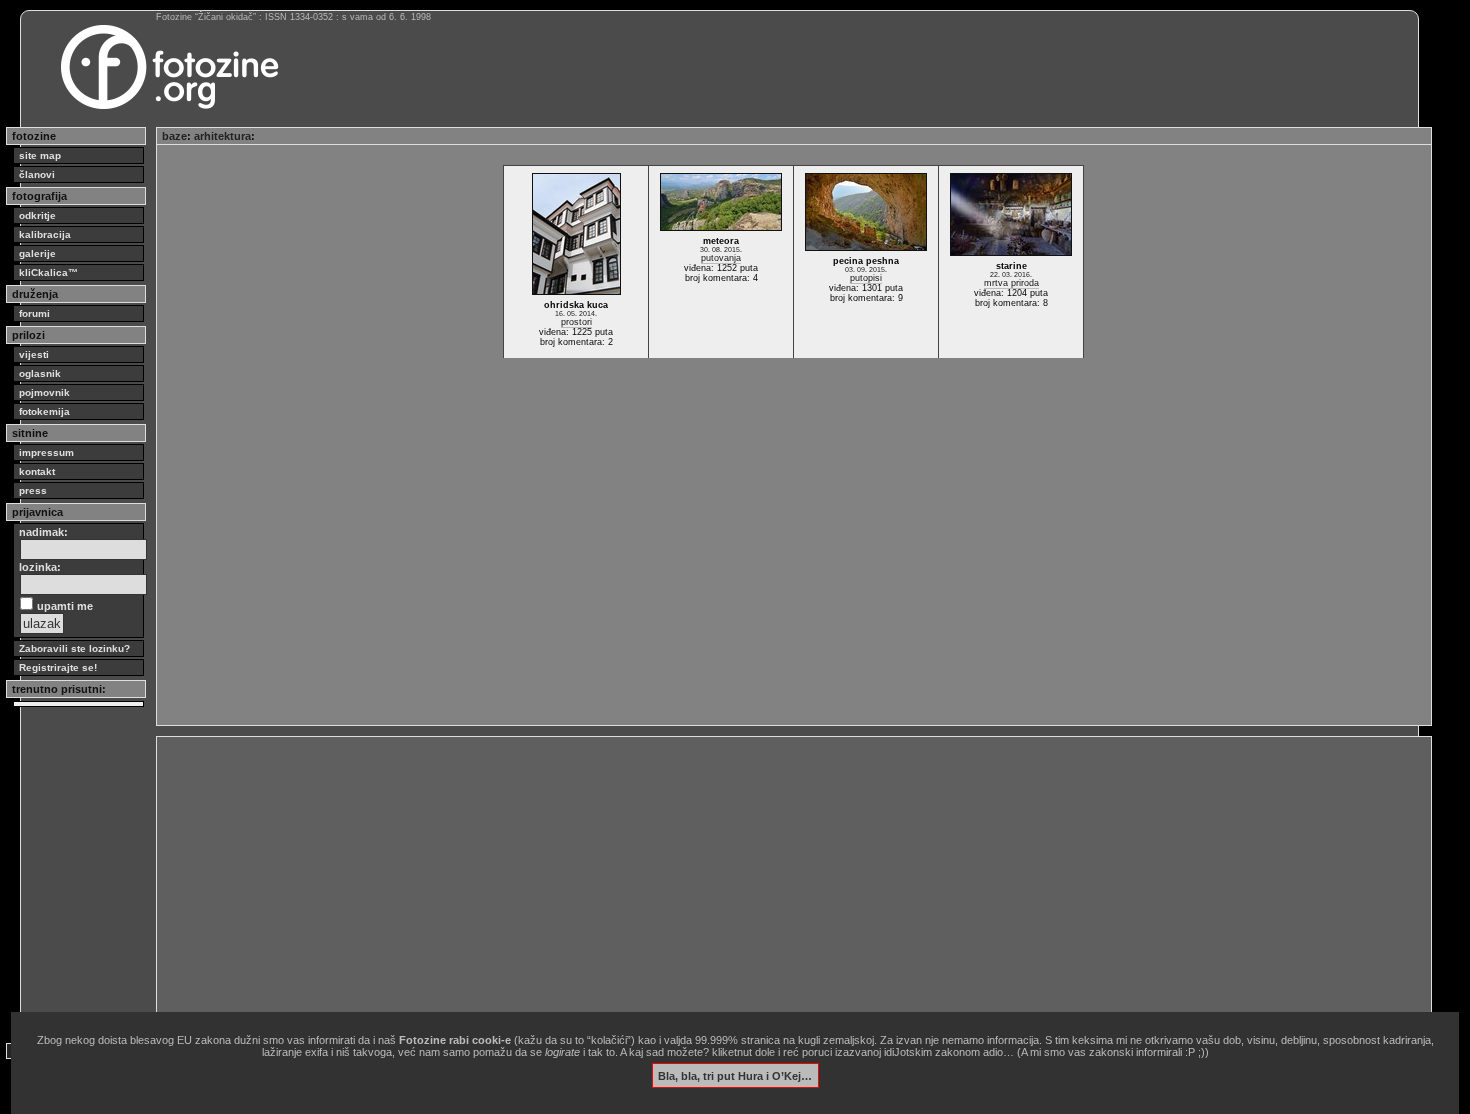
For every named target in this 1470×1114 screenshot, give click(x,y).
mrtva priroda (1011, 283)
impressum (46, 452)
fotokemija (44, 411)
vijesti (34, 354)
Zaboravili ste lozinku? (74, 648)
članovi (37, 174)
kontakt (37, 471)
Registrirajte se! (58, 667)
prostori (576, 322)
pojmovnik (44, 392)
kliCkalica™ (48, 272)
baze (174, 136)
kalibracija (45, 234)
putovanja (721, 258)
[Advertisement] (762, 882)
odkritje (37, 215)
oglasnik (40, 373)
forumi (34, 313)
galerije (37, 253)
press (33, 490)
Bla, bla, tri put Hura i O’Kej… (735, 1075)
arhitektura (222, 136)
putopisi (866, 278)
